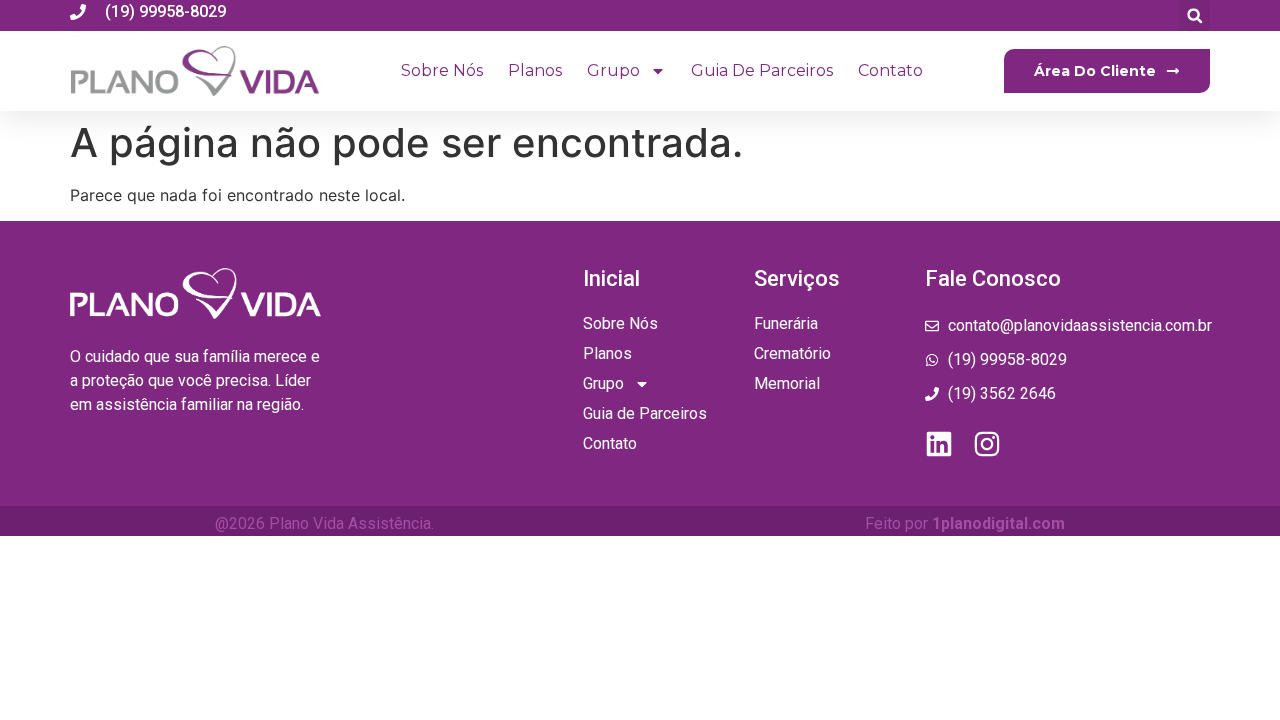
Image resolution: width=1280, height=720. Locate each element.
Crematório (792, 353)
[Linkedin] (939, 444)
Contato (890, 70)
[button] (1194, 15)
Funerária (786, 323)
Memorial (787, 383)
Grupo (613, 70)
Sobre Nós (442, 70)
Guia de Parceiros (762, 70)
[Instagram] (987, 444)
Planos (535, 70)
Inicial (611, 278)
